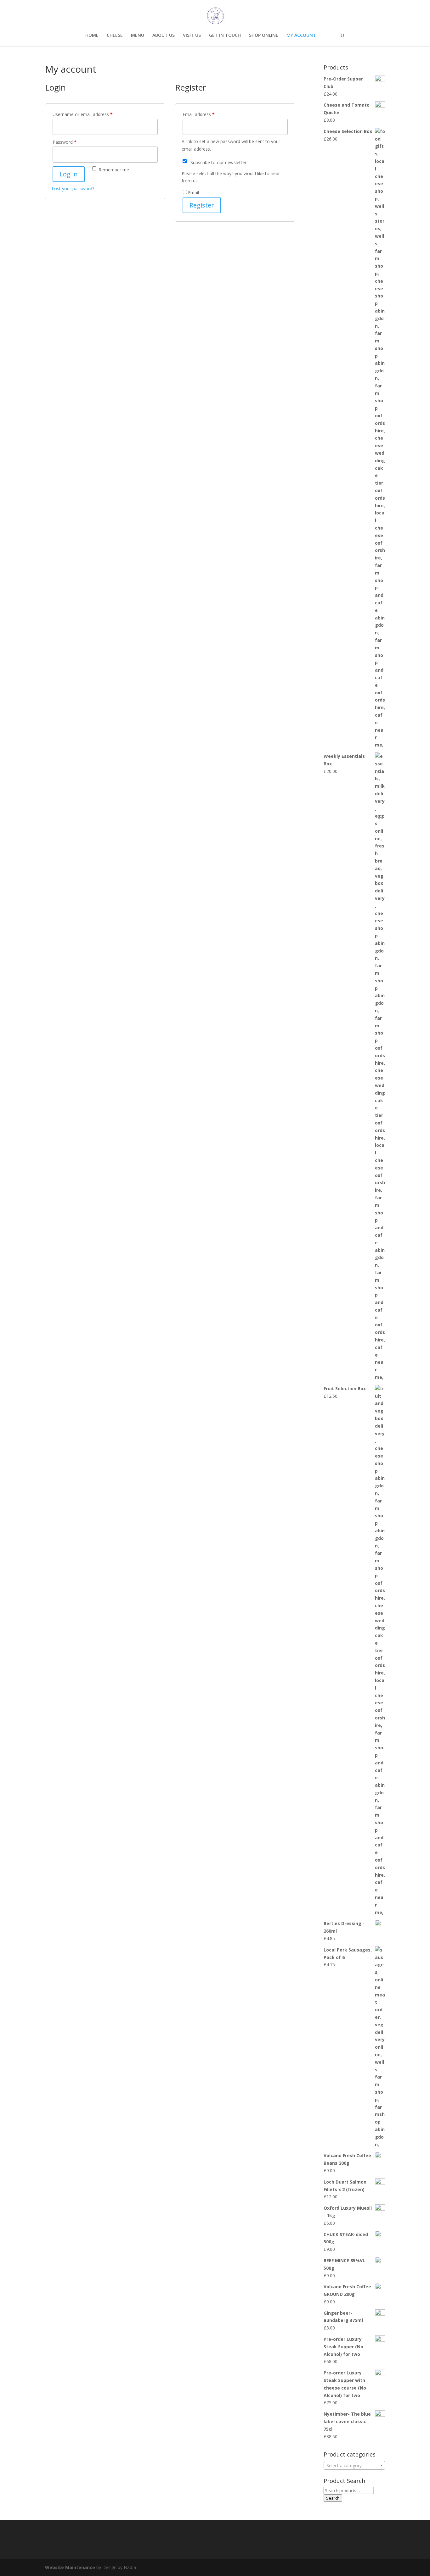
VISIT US (192, 36)
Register (202, 205)
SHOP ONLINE (264, 36)
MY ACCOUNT (301, 36)
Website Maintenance (70, 2567)
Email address (199, 114)
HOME (92, 36)
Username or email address (83, 114)
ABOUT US (164, 36)
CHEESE (115, 36)
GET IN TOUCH (225, 36)
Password (65, 142)
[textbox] (354, 2466)
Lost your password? (73, 189)
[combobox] (354, 2465)
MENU (138, 36)
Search (333, 2498)
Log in (69, 174)
